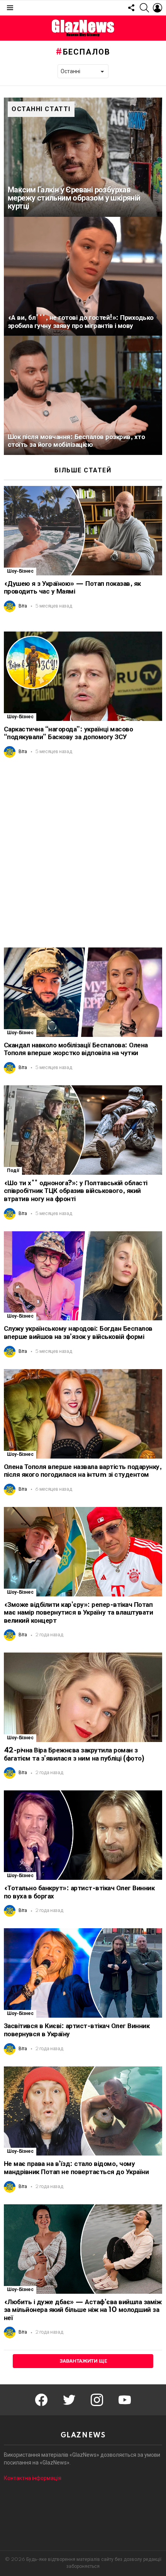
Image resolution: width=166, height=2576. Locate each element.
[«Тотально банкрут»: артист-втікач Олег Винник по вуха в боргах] (83, 1835)
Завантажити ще (83, 2361)
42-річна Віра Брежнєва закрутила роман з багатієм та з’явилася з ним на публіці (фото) (74, 1754)
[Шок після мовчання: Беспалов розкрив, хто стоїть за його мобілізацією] (83, 395)
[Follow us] (131, 8)
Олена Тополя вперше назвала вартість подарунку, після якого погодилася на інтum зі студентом (83, 1471)
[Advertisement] (83, 853)
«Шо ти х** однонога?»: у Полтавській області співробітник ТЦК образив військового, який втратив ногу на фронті (76, 1191)
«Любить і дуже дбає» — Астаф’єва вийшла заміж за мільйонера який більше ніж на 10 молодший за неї (83, 2310)
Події (13, 1171)
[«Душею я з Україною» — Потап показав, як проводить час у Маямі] (83, 531)
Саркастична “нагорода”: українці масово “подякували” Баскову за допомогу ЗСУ (68, 733)
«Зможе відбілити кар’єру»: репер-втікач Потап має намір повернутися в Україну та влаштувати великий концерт (78, 1613)
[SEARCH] (144, 8)
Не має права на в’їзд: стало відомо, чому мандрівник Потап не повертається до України (76, 2168)
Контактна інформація (33, 2478)
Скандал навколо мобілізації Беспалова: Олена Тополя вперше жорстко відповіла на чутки (76, 1049)
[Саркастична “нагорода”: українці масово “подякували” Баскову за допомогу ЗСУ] (83, 676)
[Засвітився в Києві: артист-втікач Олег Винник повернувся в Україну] (83, 1973)
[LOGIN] (158, 8)
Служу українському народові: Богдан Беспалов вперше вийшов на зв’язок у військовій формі (78, 1333)
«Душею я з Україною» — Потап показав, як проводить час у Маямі (72, 588)
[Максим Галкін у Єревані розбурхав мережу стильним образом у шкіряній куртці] (83, 157)
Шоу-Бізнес (20, 571)
